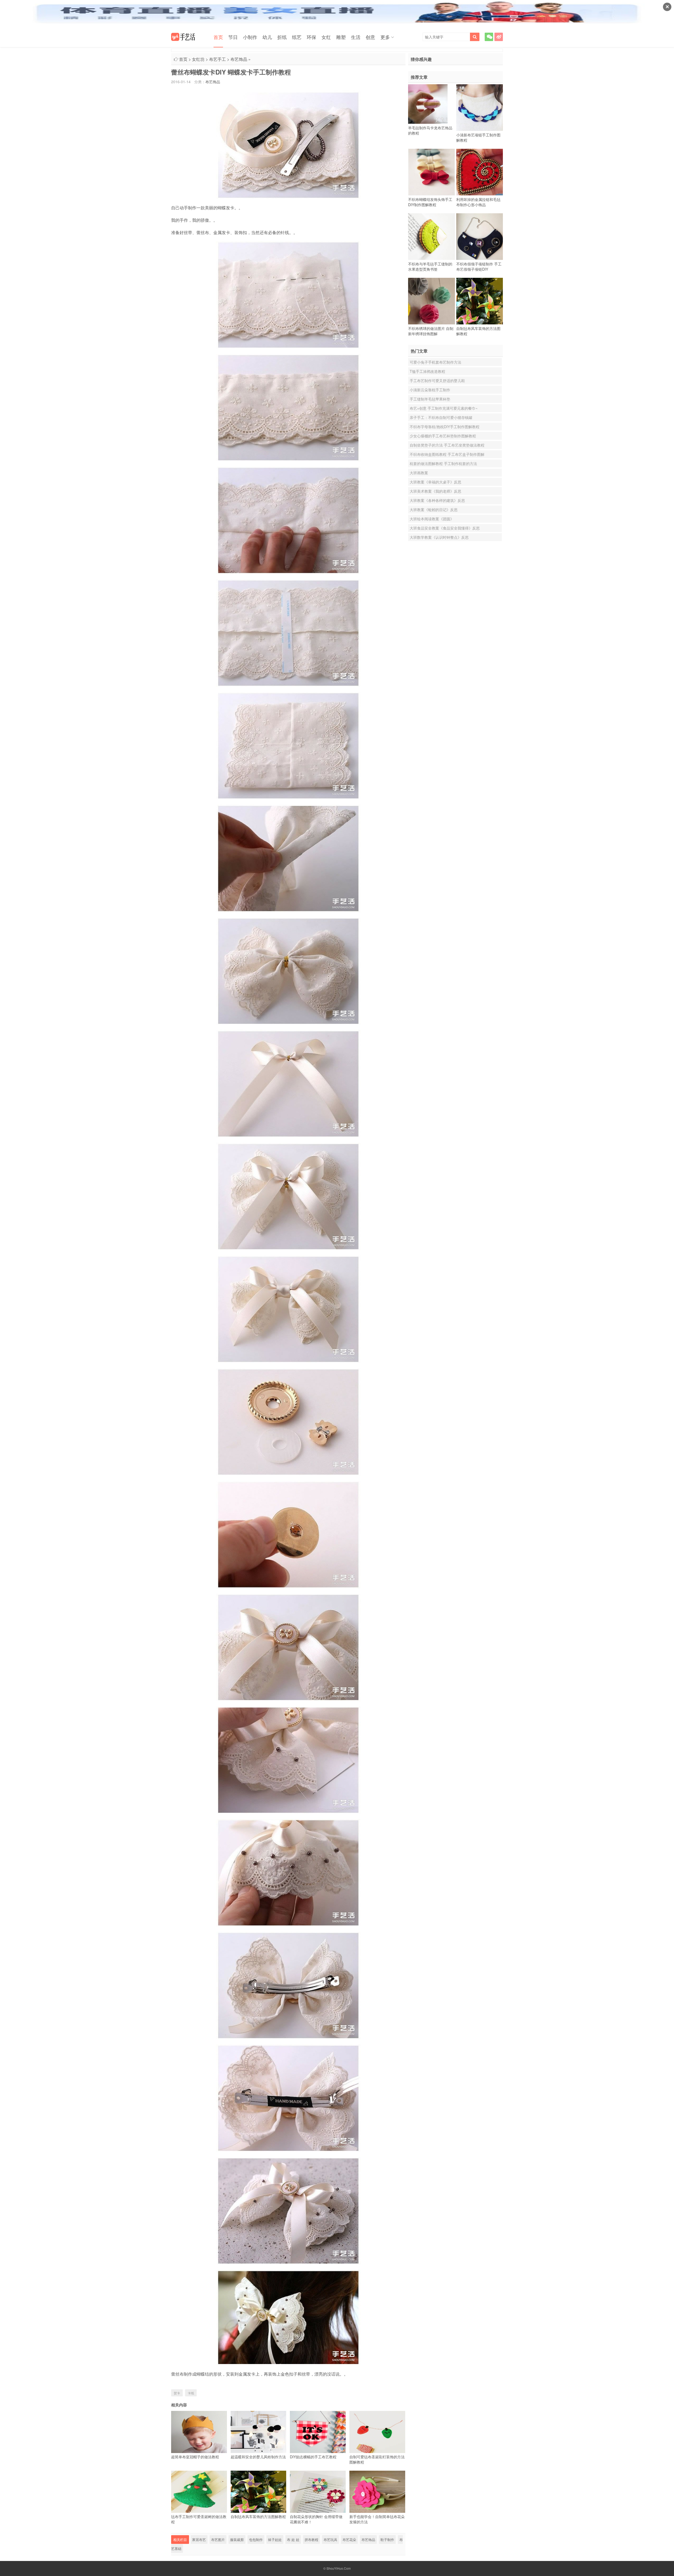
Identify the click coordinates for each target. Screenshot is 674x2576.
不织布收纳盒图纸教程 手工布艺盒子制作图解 (447, 454)
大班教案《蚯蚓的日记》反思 (434, 510)
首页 (218, 37)
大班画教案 (419, 473)
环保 (311, 37)
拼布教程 (311, 2540)
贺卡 (177, 2393)
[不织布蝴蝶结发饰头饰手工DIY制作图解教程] (432, 172)
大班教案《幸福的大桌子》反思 (435, 482)
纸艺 (297, 37)
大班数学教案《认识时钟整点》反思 (439, 537)
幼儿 (267, 37)
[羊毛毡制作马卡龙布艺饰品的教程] (428, 104)
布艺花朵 (349, 2540)
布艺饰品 (239, 59)
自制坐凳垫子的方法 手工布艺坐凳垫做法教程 (447, 445)
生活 (356, 37)
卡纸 (191, 2393)
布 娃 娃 (293, 2540)
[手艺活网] (183, 37)
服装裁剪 (237, 2540)
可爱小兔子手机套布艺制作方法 (435, 362)
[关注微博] (499, 37)
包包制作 (256, 2540)
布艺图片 (218, 2540)
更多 (385, 37)
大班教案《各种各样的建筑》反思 (437, 500)
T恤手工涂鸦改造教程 (427, 371)
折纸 (282, 37)
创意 (370, 37)
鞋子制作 (387, 2540)
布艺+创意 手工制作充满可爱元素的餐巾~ (444, 408)
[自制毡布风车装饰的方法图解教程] (480, 301)
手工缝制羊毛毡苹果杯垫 (430, 399)
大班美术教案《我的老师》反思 (435, 491)
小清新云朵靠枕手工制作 (430, 390)
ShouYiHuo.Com (339, 2568)
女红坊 (198, 59)
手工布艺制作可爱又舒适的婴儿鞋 (437, 380)
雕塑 (341, 37)
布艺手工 (217, 59)
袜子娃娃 (275, 2540)
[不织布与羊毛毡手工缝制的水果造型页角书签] (432, 236)
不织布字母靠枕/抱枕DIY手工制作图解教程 (445, 427)
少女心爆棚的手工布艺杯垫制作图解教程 (443, 436)
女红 (326, 37)
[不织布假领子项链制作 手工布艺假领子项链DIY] (480, 236)
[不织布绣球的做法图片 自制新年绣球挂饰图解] (432, 301)
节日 (233, 37)
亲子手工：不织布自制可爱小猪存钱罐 (441, 417)
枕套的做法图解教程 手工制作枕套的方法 (443, 463)
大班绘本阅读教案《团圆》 (432, 519)
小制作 (250, 37)
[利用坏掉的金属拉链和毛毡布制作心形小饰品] (480, 172)
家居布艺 (199, 2540)
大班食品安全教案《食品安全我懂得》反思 (445, 528)
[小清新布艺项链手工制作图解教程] (480, 107)
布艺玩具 (330, 2540)
